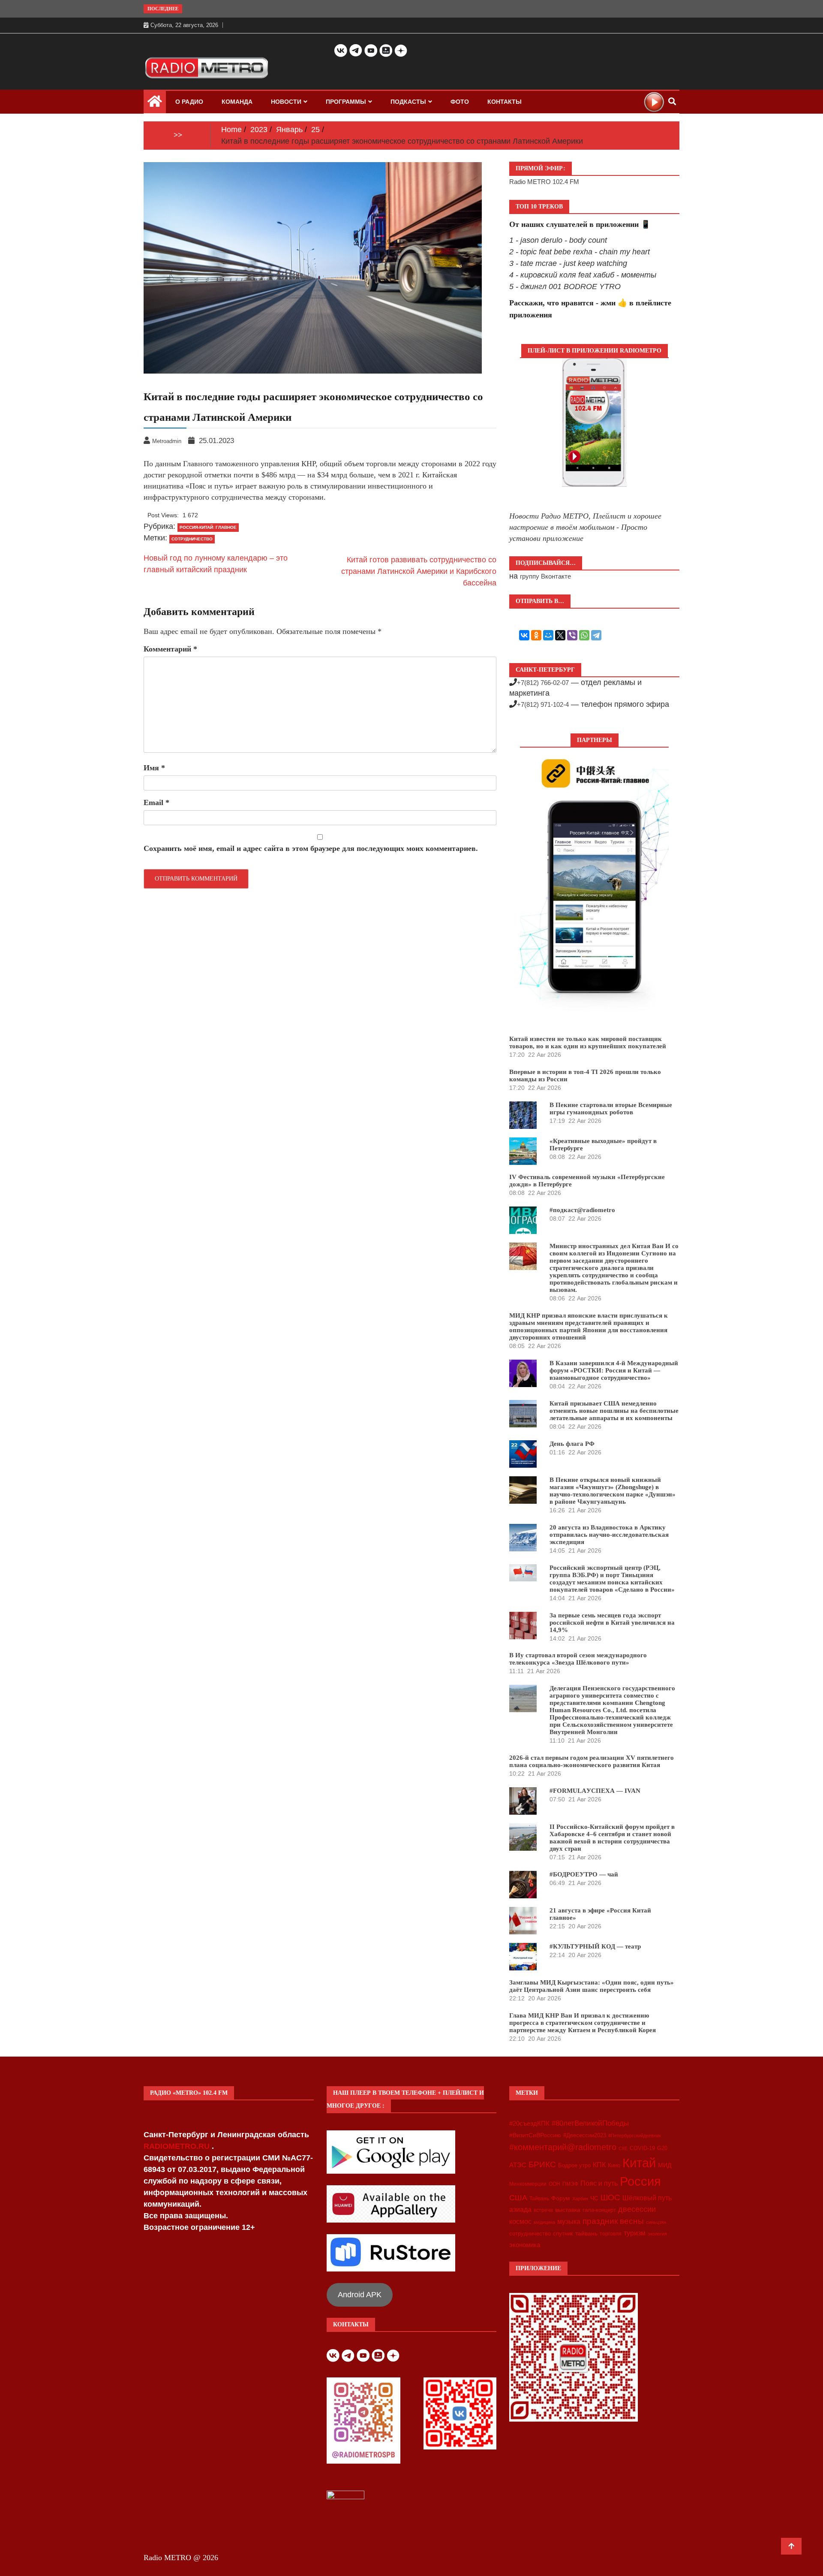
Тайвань (539, 2199)
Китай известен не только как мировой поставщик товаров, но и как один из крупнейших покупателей (588, 1042)
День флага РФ (572, 1444)
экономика (525, 2245)
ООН (554, 2184)
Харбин (580, 2199)
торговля (611, 2234)
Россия (640, 2181)
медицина (544, 2222)
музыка (569, 2222)
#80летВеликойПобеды (590, 2123)
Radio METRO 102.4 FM (544, 182)
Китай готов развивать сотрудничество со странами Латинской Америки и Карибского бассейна (419, 571)
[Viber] (572, 635)
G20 (662, 2148)
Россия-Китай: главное (208, 527)
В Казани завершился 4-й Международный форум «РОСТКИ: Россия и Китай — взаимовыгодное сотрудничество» (614, 1370)
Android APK (360, 2295)
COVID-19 (642, 2148)
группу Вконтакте (545, 576)
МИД (665, 2165)
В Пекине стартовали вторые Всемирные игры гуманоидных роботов (611, 1109)
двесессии (637, 2209)
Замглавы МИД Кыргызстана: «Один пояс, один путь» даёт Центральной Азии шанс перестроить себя (592, 1986)
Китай (639, 2163)
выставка (568, 2210)
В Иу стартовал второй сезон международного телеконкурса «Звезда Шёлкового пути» (578, 1659)
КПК (599, 2165)
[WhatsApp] (584, 635)
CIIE (623, 2148)
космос (520, 2222)
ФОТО (460, 102)
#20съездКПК (529, 2124)
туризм (635, 2233)
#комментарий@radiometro (563, 2147)
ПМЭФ (570, 2184)
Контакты (505, 102)
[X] (560, 635)
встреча (543, 2210)
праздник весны (613, 2221)
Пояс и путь (599, 2183)
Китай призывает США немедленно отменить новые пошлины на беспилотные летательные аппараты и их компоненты (614, 1411)
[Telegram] (596, 635)
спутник (563, 2234)
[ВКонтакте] (524, 635)
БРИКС (542, 2164)
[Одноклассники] (536, 635)
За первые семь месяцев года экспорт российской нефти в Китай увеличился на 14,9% (612, 1623)
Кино (614, 2165)
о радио (189, 102)
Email (156, 802)
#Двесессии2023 (585, 2136)
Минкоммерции (528, 2184)
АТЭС (518, 2165)
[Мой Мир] (548, 635)
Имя (154, 768)
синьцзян (656, 2222)
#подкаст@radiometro (582, 1210)
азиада (520, 2209)
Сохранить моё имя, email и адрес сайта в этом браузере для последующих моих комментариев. (311, 848)
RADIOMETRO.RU (178, 2146)
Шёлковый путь (647, 2198)
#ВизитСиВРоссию (535, 2135)
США (518, 2198)
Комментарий (170, 649)
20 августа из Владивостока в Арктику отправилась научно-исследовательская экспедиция (609, 1535)
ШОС (610, 2197)
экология (657, 2234)
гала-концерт (599, 2210)
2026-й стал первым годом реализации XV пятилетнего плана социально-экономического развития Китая (592, 1761)
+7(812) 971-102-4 (543, 704)
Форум (561, 2198)
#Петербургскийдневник (635, 2136)
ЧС (594, 2198)
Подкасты (408, 102)
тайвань (586, 2233)
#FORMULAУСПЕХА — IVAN (595, 1791)
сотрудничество (192, 539)
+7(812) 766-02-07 (543, 683)
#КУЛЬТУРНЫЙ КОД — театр (595, 1946)
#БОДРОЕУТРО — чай (584, 1874)
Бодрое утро (574, 2165)
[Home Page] (155, 103)
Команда (237, 102)
